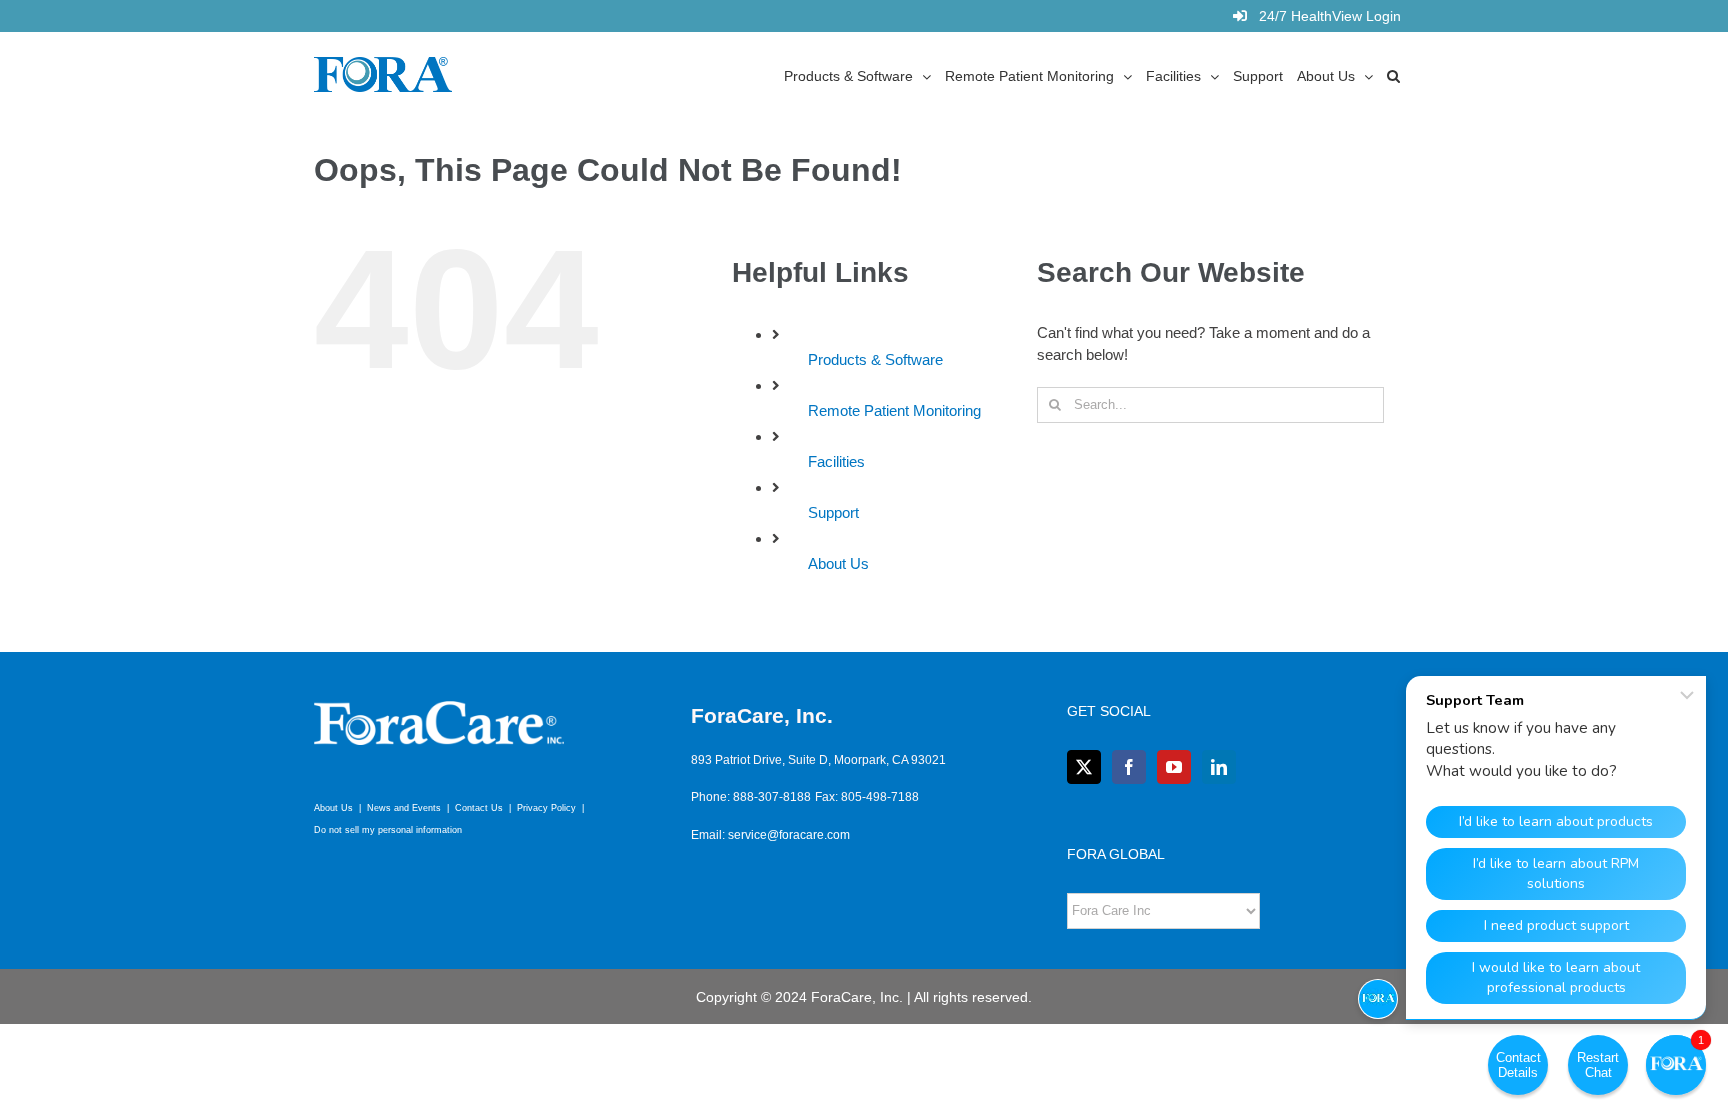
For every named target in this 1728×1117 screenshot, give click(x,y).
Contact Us (479, 808)
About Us (838, 563)
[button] (1393, 75)
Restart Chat (1598, 1065)
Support (833, 512)
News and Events (404, 808)
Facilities (836, 461)
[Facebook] (1129, 767)
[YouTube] (1174, 767)
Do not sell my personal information (388, 830)
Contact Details (1518, 1065)
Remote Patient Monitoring (894, 410)
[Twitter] (1084, 767)
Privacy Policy (546, 808)
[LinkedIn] (1219, 767)
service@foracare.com (789, 835)
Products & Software (875, 359)
